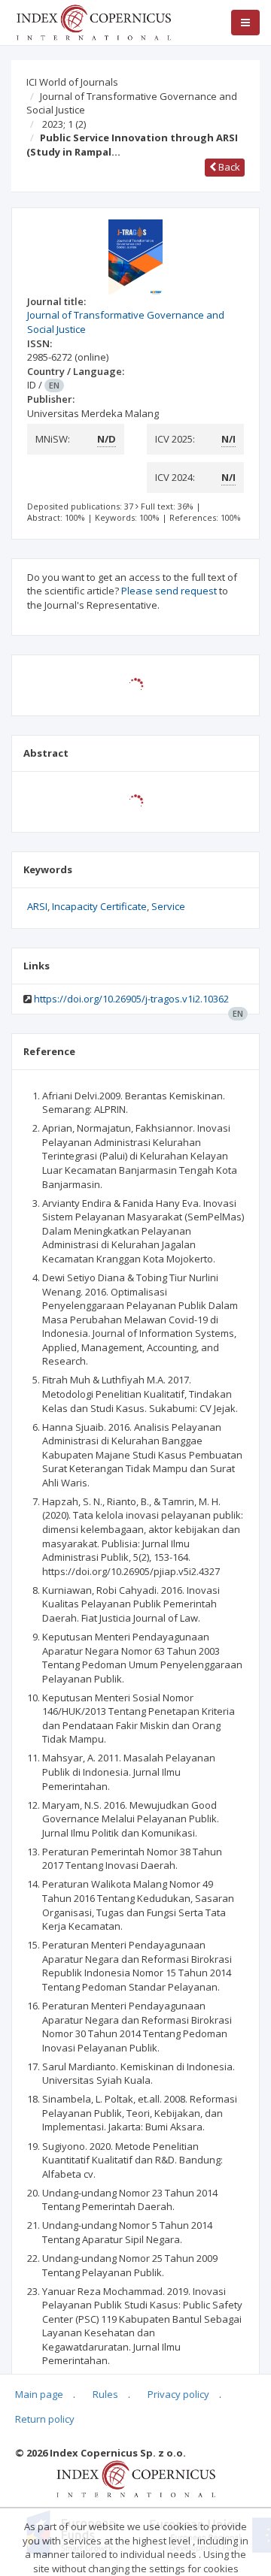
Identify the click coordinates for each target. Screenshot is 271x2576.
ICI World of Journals (72, 82)
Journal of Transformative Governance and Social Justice (132, 103)
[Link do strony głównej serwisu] (93, 21)
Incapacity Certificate (99, 906)
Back (228, 167)
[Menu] (245, 23)
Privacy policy (178, 2394)
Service (168, 906)
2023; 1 (64, 124)
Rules (105, 2394)
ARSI (37, 906)
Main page (39, 2394)
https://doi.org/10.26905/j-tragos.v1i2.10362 (131, 999)
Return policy (45, 2419)
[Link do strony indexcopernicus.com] (136, 2478)
